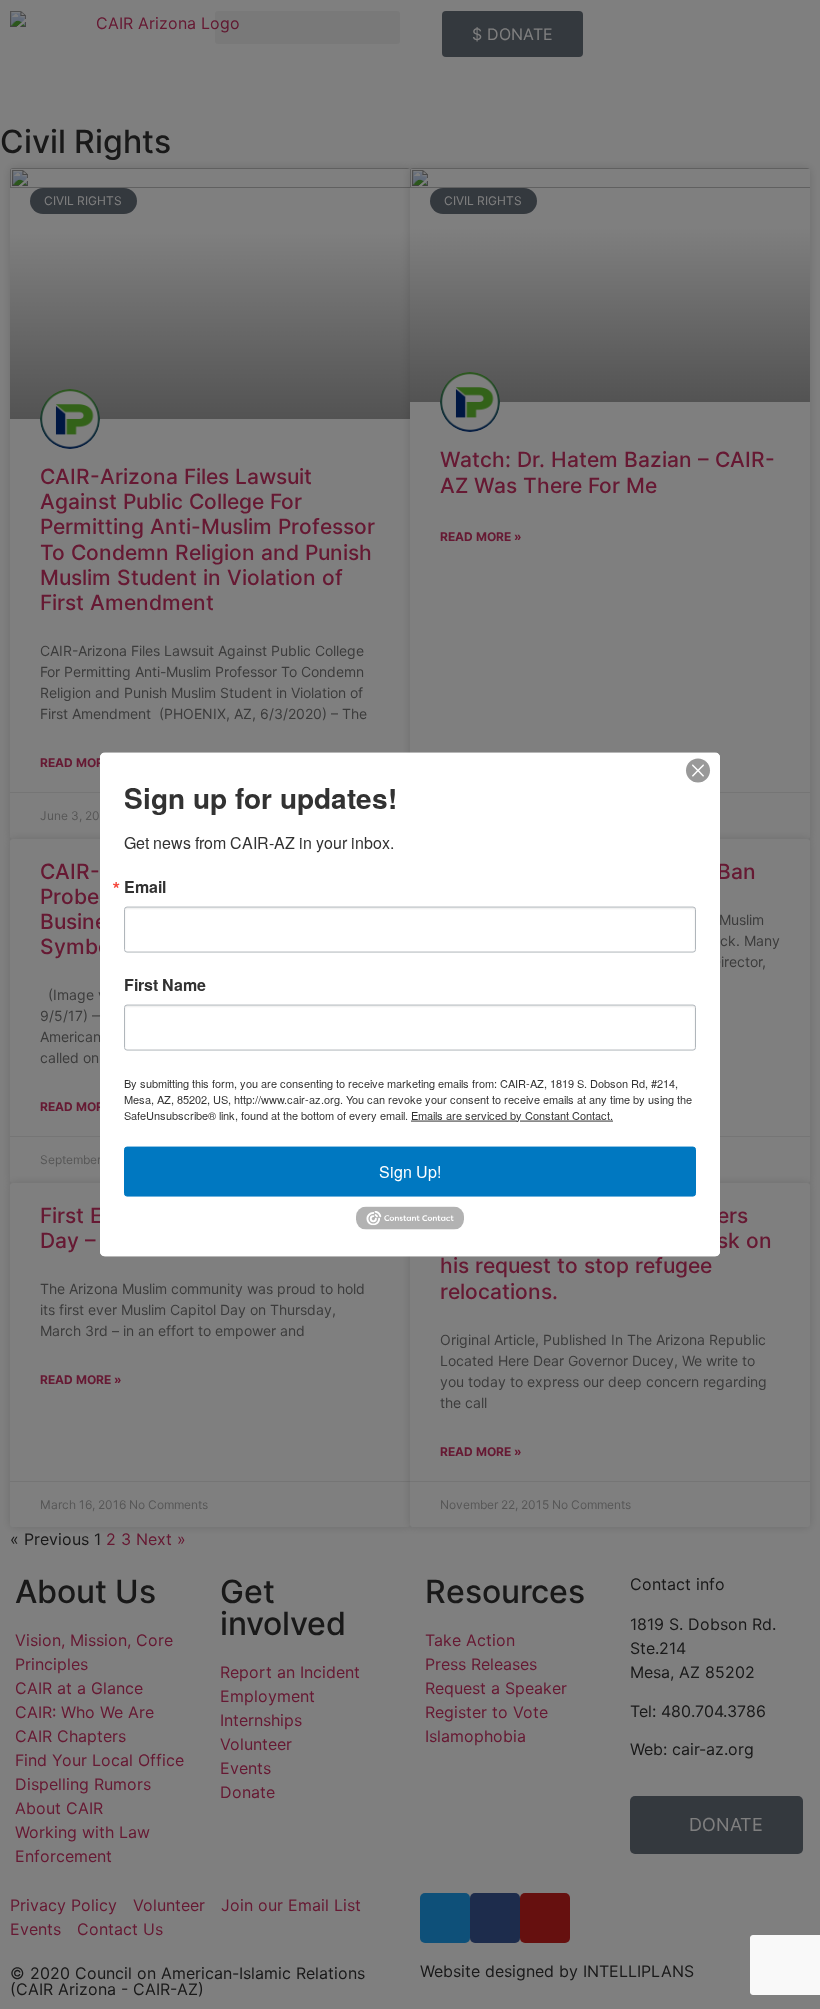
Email (145, 886)
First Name (165, 984)
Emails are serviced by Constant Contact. (512, 1114)
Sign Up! (410, 1170)
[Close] (698, 770)
